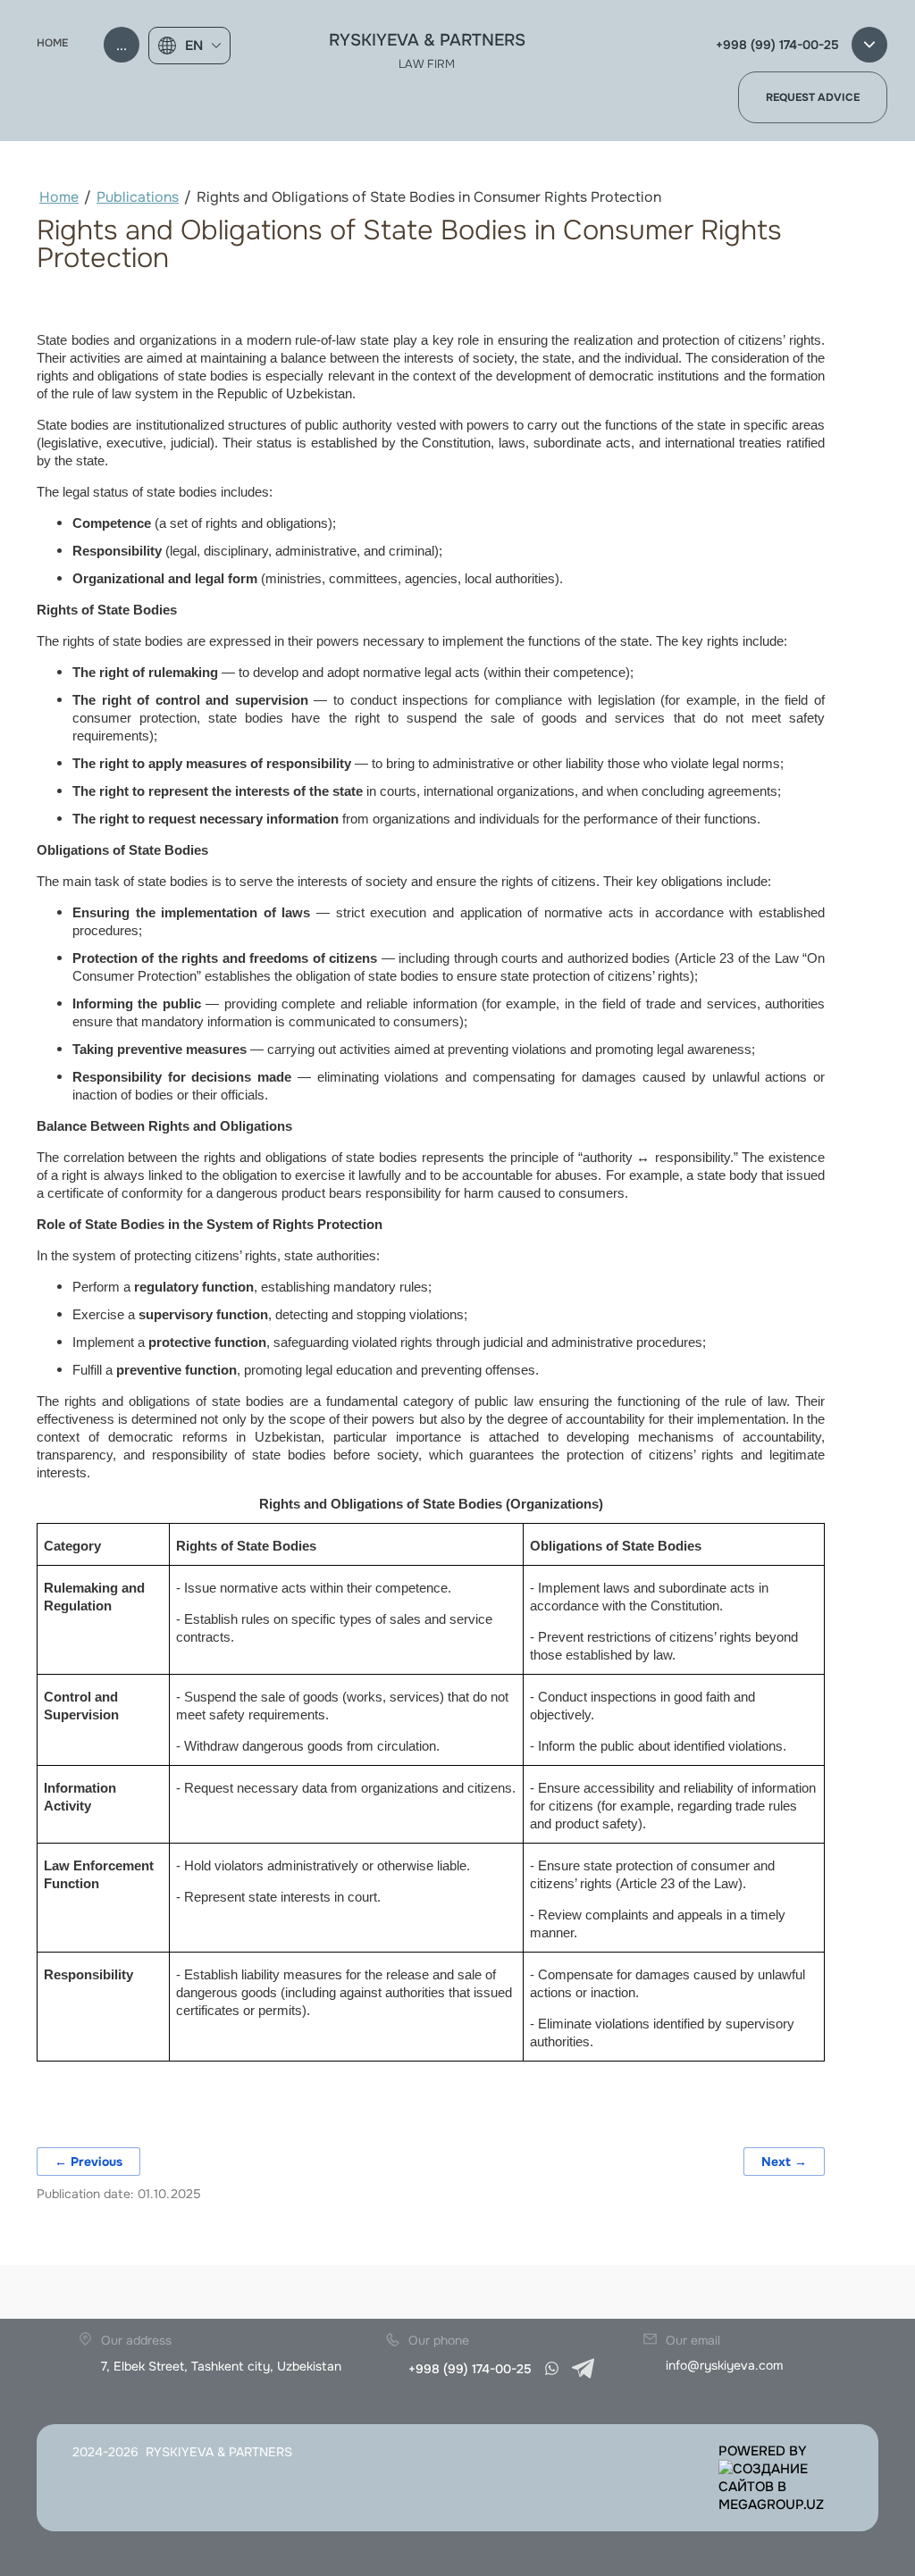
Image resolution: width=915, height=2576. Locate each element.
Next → (784, 2162)
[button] (813, 97)
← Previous (88, 2162)
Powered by (763, 2451)
